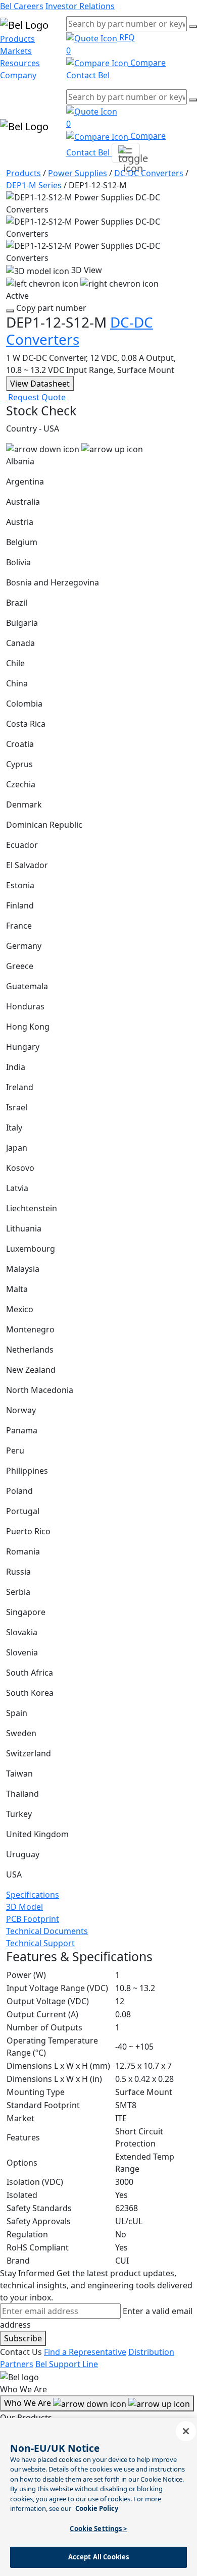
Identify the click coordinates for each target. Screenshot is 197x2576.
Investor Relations (80, 6)
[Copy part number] (10, 311)
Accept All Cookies (98, 2557)
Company (18, 75)
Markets (16, 51)
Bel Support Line (67, 2364)
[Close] (186, 2431)
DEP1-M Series (34, 185)
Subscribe (23, 2338)
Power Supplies (78, 173)
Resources (20, 63)
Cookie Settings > (98, 2529)
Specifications (33, 1895)
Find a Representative (85, 2352)
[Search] (193, 27)
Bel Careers (22, 6)
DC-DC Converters (149, 173)
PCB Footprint (33, 1919)
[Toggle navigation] (126, 153)
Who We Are (29, 2403)
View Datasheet (40, 384)
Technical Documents (47, 1931)
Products (17, 39)
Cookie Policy (97, 2508)
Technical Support (40, 1943)
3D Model (24, 1907)
